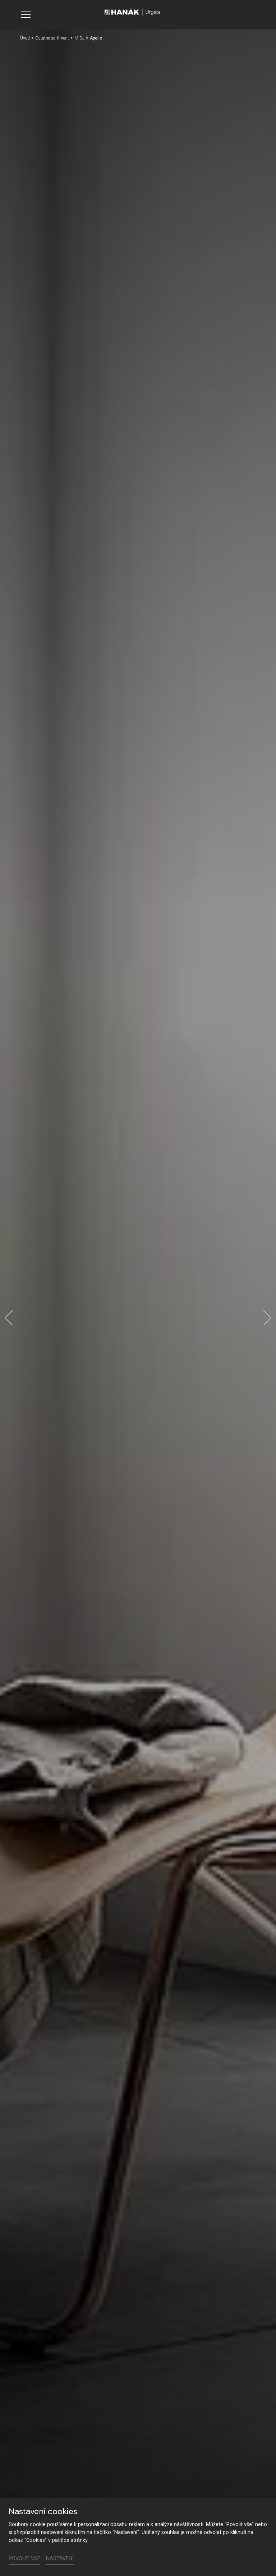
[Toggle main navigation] (26, 15)
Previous (9, 1318)
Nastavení (60, 2559)
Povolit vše (24, 2559)
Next (267, 1318)
